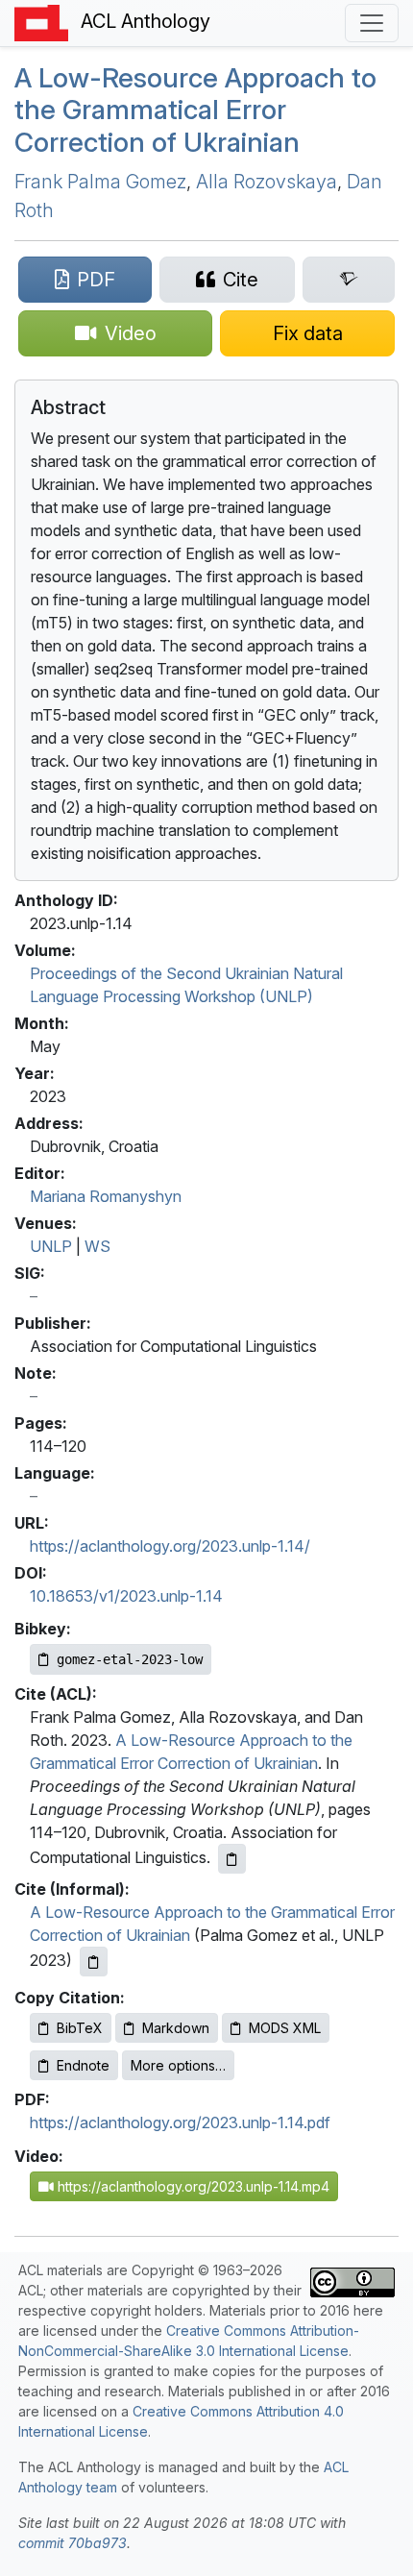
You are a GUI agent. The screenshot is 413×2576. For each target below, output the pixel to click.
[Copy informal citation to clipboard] (94, 1962)
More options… (178, 2065)
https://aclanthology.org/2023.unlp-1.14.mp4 (192, 2186)
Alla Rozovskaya (267, 182)
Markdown (176, 2028)
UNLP (51, 1246)
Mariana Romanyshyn (106, 1196)
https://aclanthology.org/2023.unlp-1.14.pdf (180, 2122)
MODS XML (285, 2028)
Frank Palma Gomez (100, 182)
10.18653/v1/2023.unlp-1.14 (126, 1596)
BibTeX (80, 2028)
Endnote (83, 2065)
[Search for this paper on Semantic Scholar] (349, 280)
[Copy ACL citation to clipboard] (232, 1859)
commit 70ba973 (73, 2543)
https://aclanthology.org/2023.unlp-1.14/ (170, 1546)
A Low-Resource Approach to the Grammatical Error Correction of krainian (195, 110)
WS (97, 1246)
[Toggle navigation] (372, 23)
